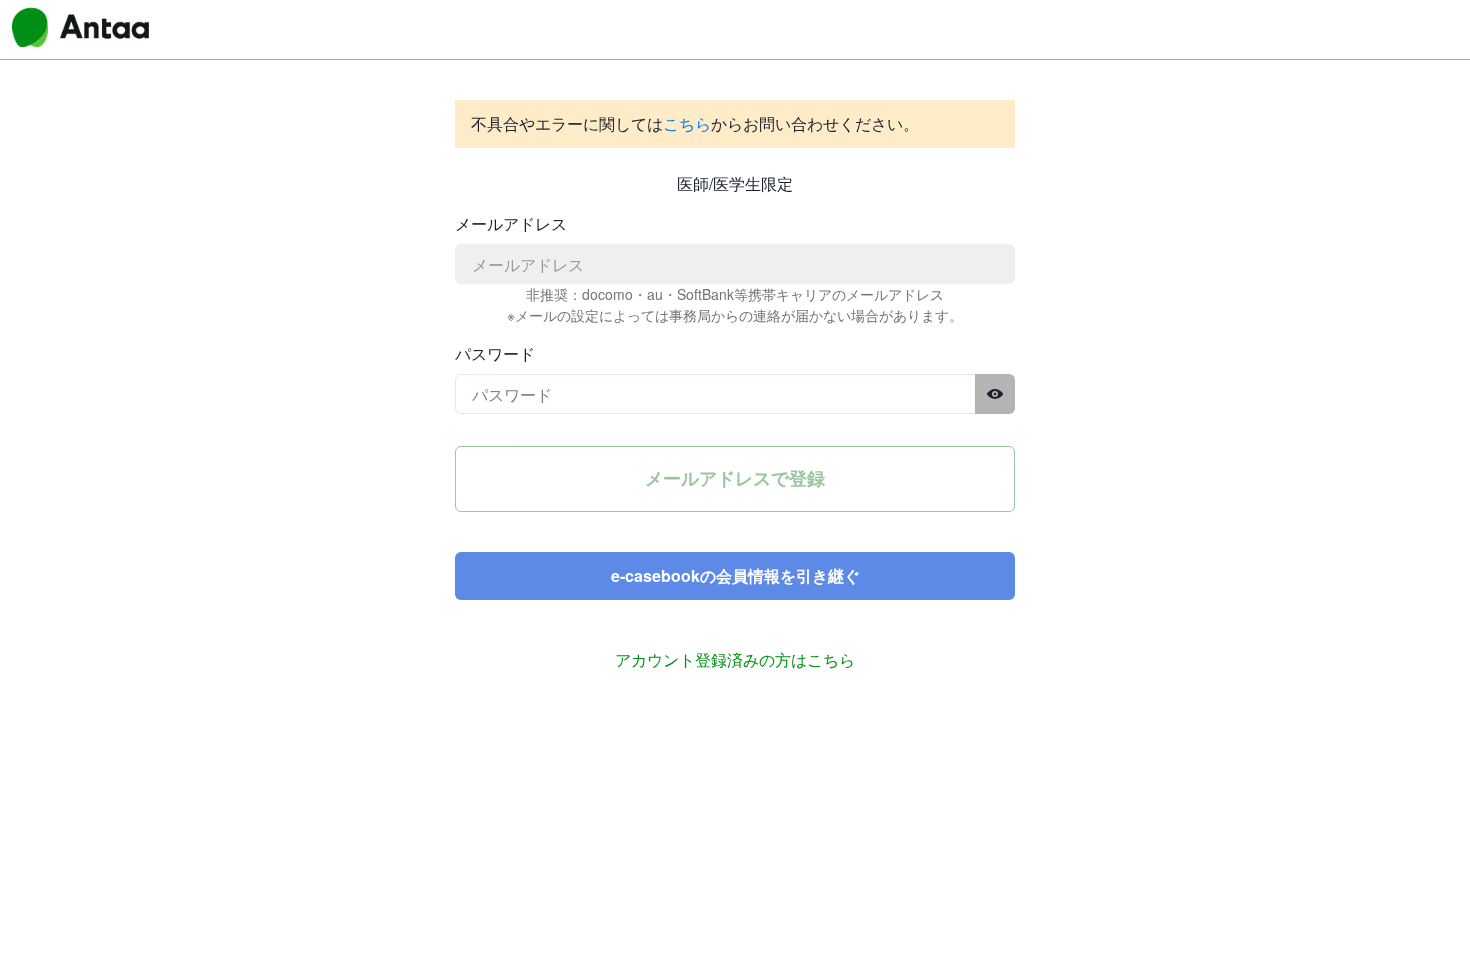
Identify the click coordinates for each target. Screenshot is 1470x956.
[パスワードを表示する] (995, 394)
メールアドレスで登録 (735, 478)
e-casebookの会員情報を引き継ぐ (735, 575)
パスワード (495, 353)
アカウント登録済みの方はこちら (735, 659)
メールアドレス (511, 223)
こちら (687, 123)
